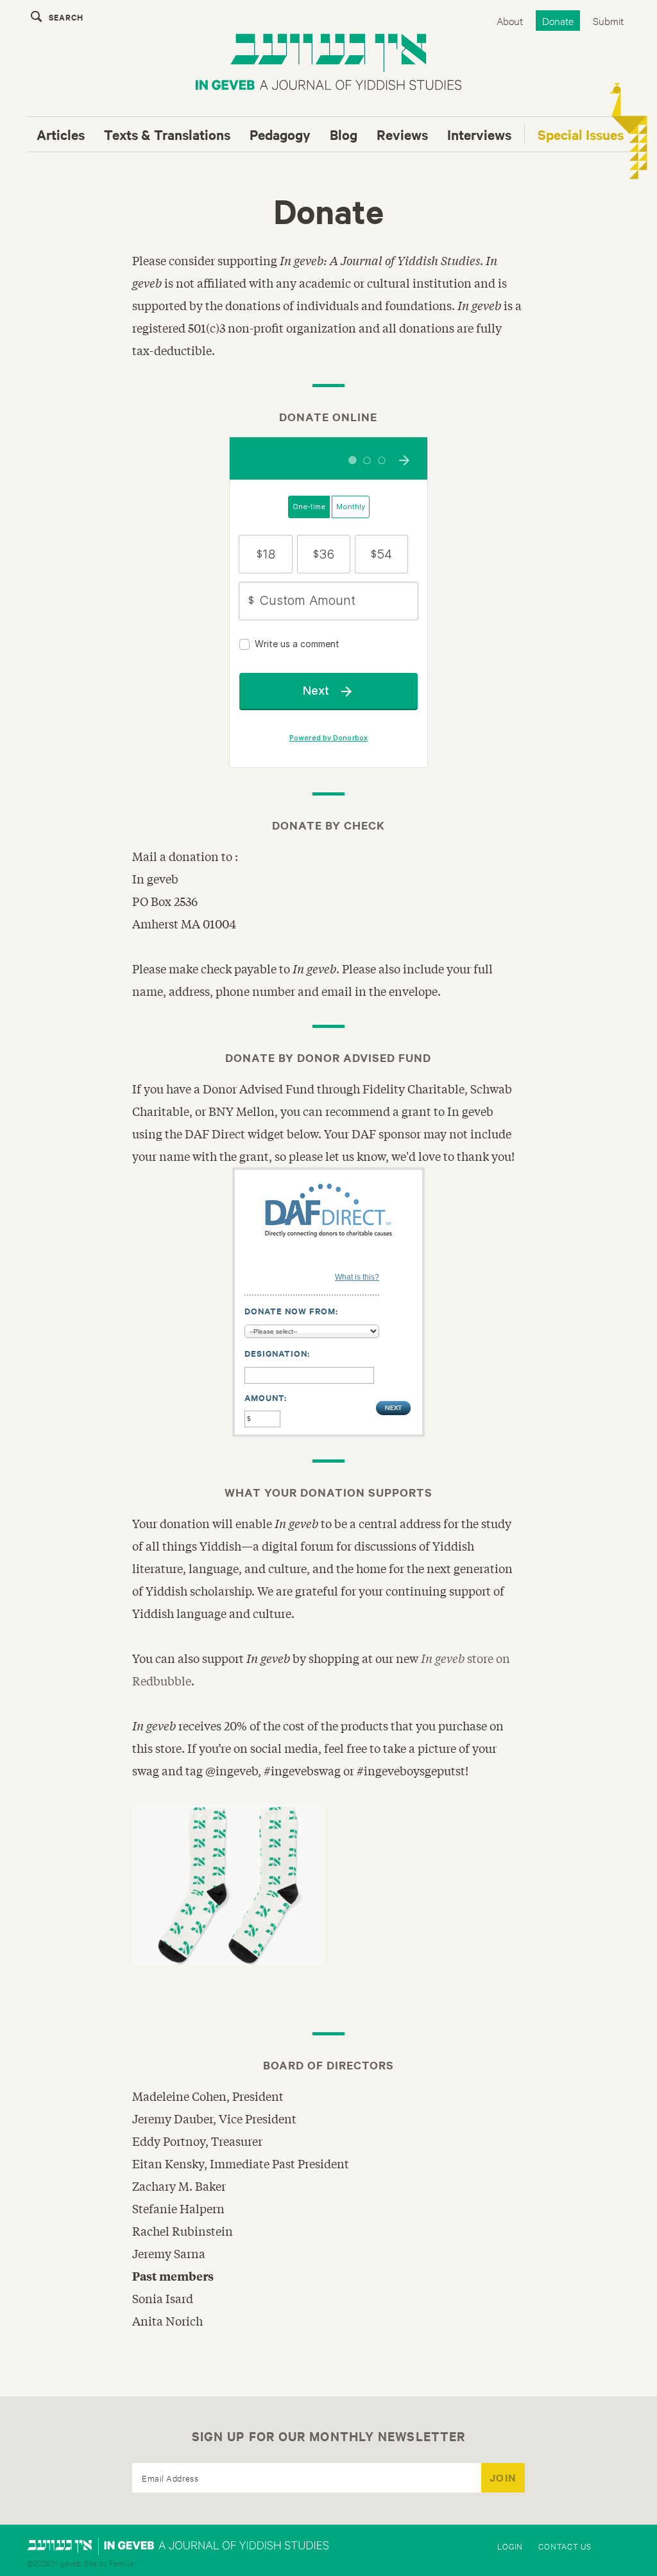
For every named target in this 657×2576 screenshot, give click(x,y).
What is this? (357, 1277)
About (510, 20)
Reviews (402, 134)
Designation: (277, 1353)
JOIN (503, 2477)
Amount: (266, 1397)
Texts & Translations (167, 134)
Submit (608, 20)
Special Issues (581, 134)
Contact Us (565, 2546)
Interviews (479, 134)
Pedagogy (280, 134)
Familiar (123, 2563)
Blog (344, 134)
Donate (558, 20)
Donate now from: (291, 1311)
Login (510, 2546)
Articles (61, 134)
